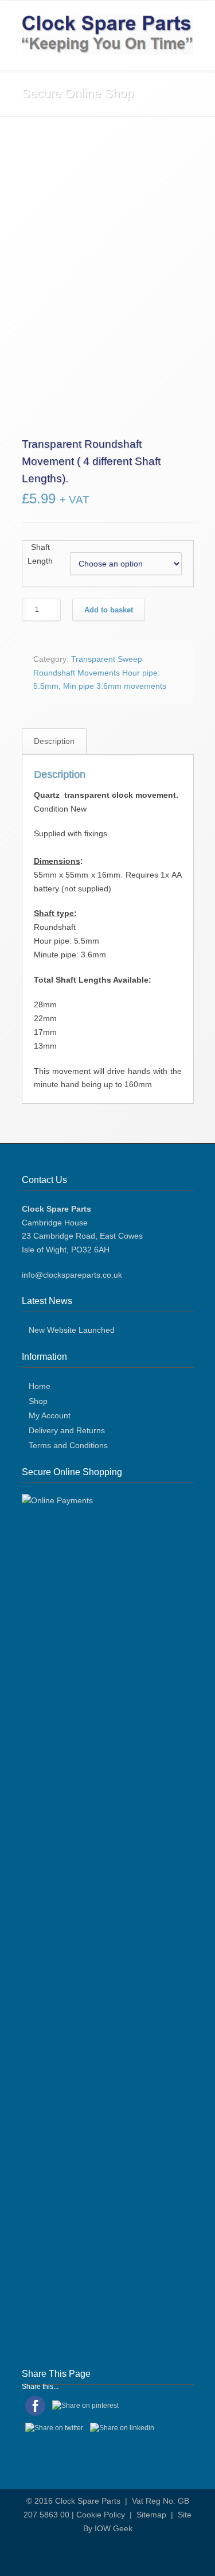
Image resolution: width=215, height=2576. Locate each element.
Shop (38, 2200)
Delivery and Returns (67, 2229)
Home (40, 2185)
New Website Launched (72, 2129)
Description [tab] (54, 1540)
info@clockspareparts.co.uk (72, 2074)
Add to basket (109, 1409)
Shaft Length (40, 1353)
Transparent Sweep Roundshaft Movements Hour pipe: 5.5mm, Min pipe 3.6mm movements (100, 1472)
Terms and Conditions (68, 2244)
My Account (50, 2215)
